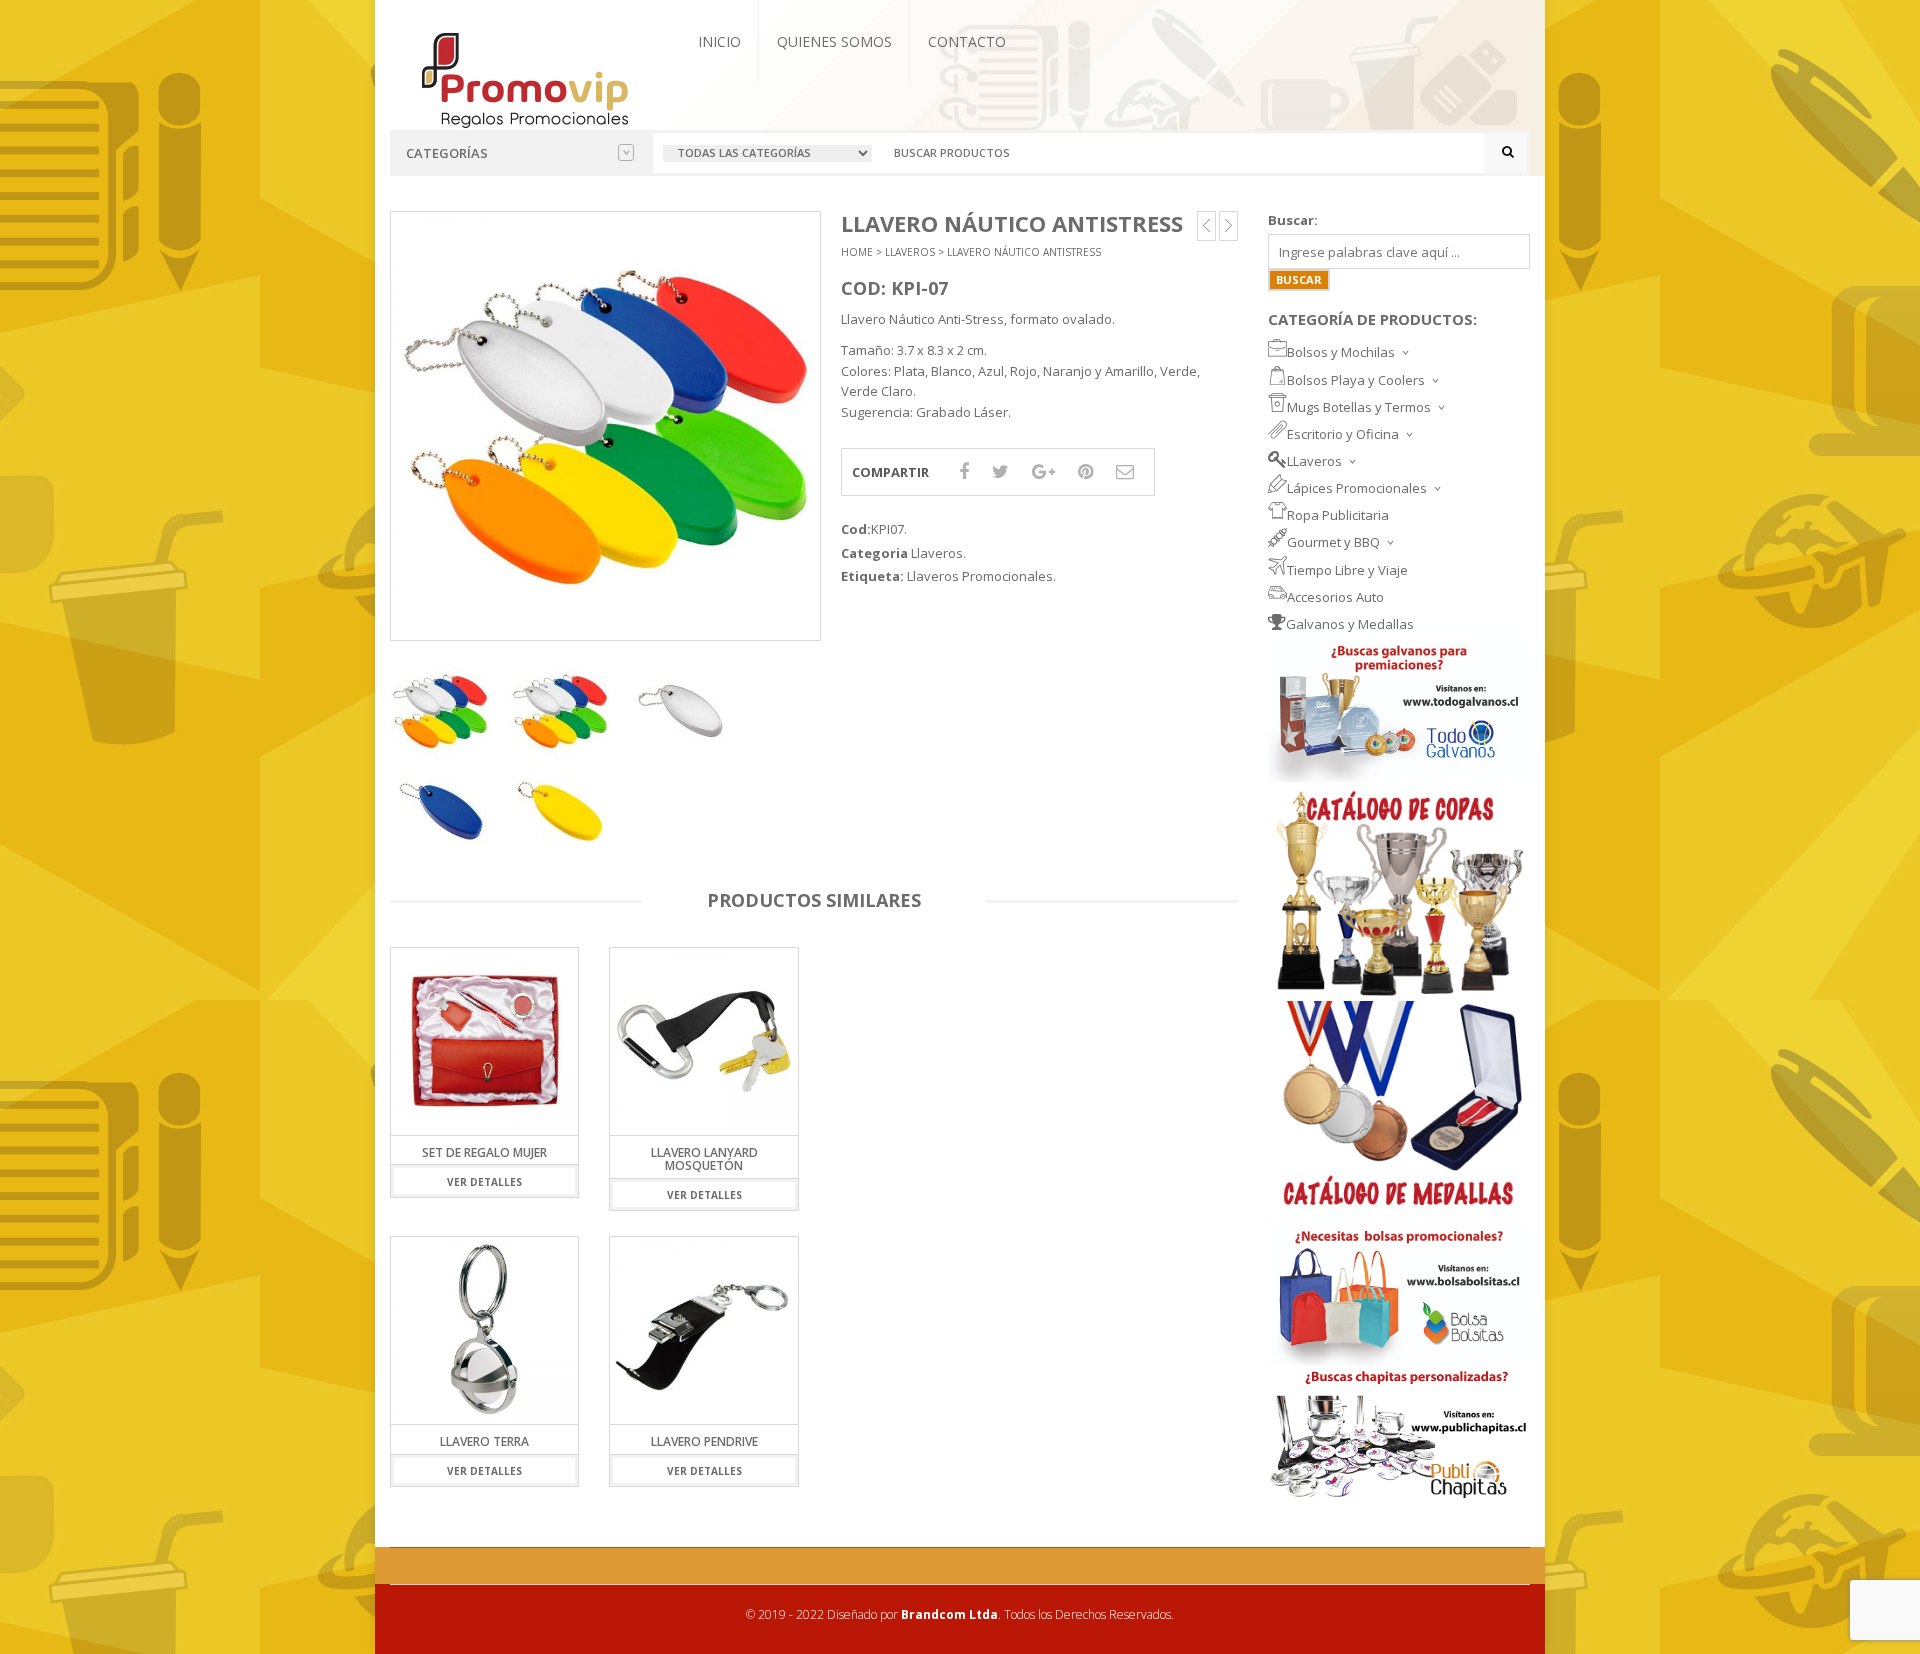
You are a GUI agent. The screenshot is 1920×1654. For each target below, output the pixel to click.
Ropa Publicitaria (1338, 515)
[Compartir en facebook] (964, 471)
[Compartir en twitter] (1000, 471)
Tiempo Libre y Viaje (1347, 570)
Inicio (719, 41)
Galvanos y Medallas (1350, 624)
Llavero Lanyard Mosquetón (704, 1159)
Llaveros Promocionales (980, 576)
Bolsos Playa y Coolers (1356, 380)
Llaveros (910, 252)
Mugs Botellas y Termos (1359, 407)
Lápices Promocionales (1357, 488)
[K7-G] (560, 811)
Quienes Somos (834, 41)
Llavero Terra (484, 1441)
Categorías (447, 153)
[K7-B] (680, 711)
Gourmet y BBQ (1333, 542)
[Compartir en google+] (1043, 471)
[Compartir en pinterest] (1085, 471)
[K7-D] (440, 811)
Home (857, 252)
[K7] (440, 711)
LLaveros (1314, 461)
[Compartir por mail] (1125, 471)
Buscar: (1293, 220)
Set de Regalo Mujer (484, 1152)
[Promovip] (523, 78)
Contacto (967, 41)
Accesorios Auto (1335, 597)
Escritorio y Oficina (1343, 434)
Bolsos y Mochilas (1341, 352)
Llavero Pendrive (704, 1441)
